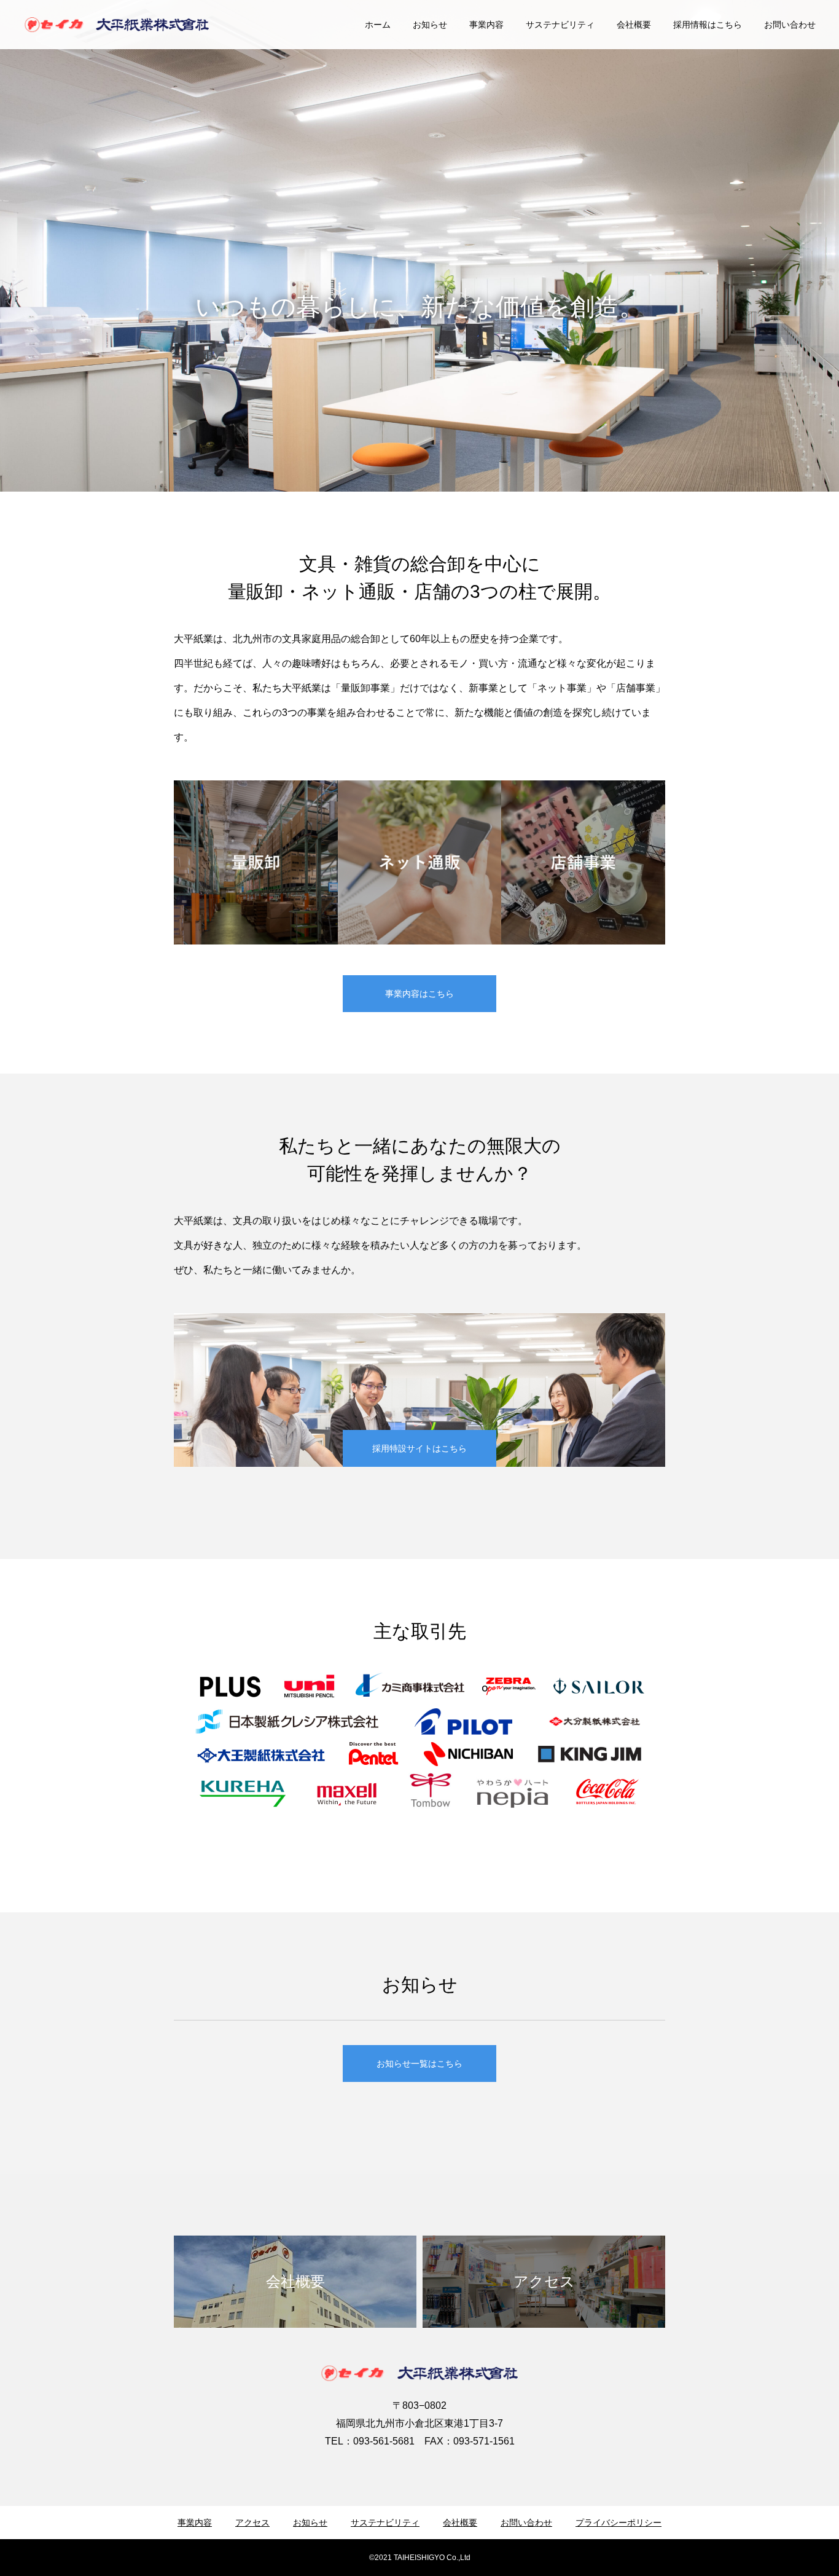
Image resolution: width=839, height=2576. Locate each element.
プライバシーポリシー (619, 2523)
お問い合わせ (790, 25)
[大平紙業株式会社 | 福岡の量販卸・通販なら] (117, 25)
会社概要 (634, 25)
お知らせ (430, 25)
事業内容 (486, 25)
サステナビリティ (560, 25)
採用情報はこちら (708, 25)
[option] (419, 307)
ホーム (378, 25)
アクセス (252, 2523)
